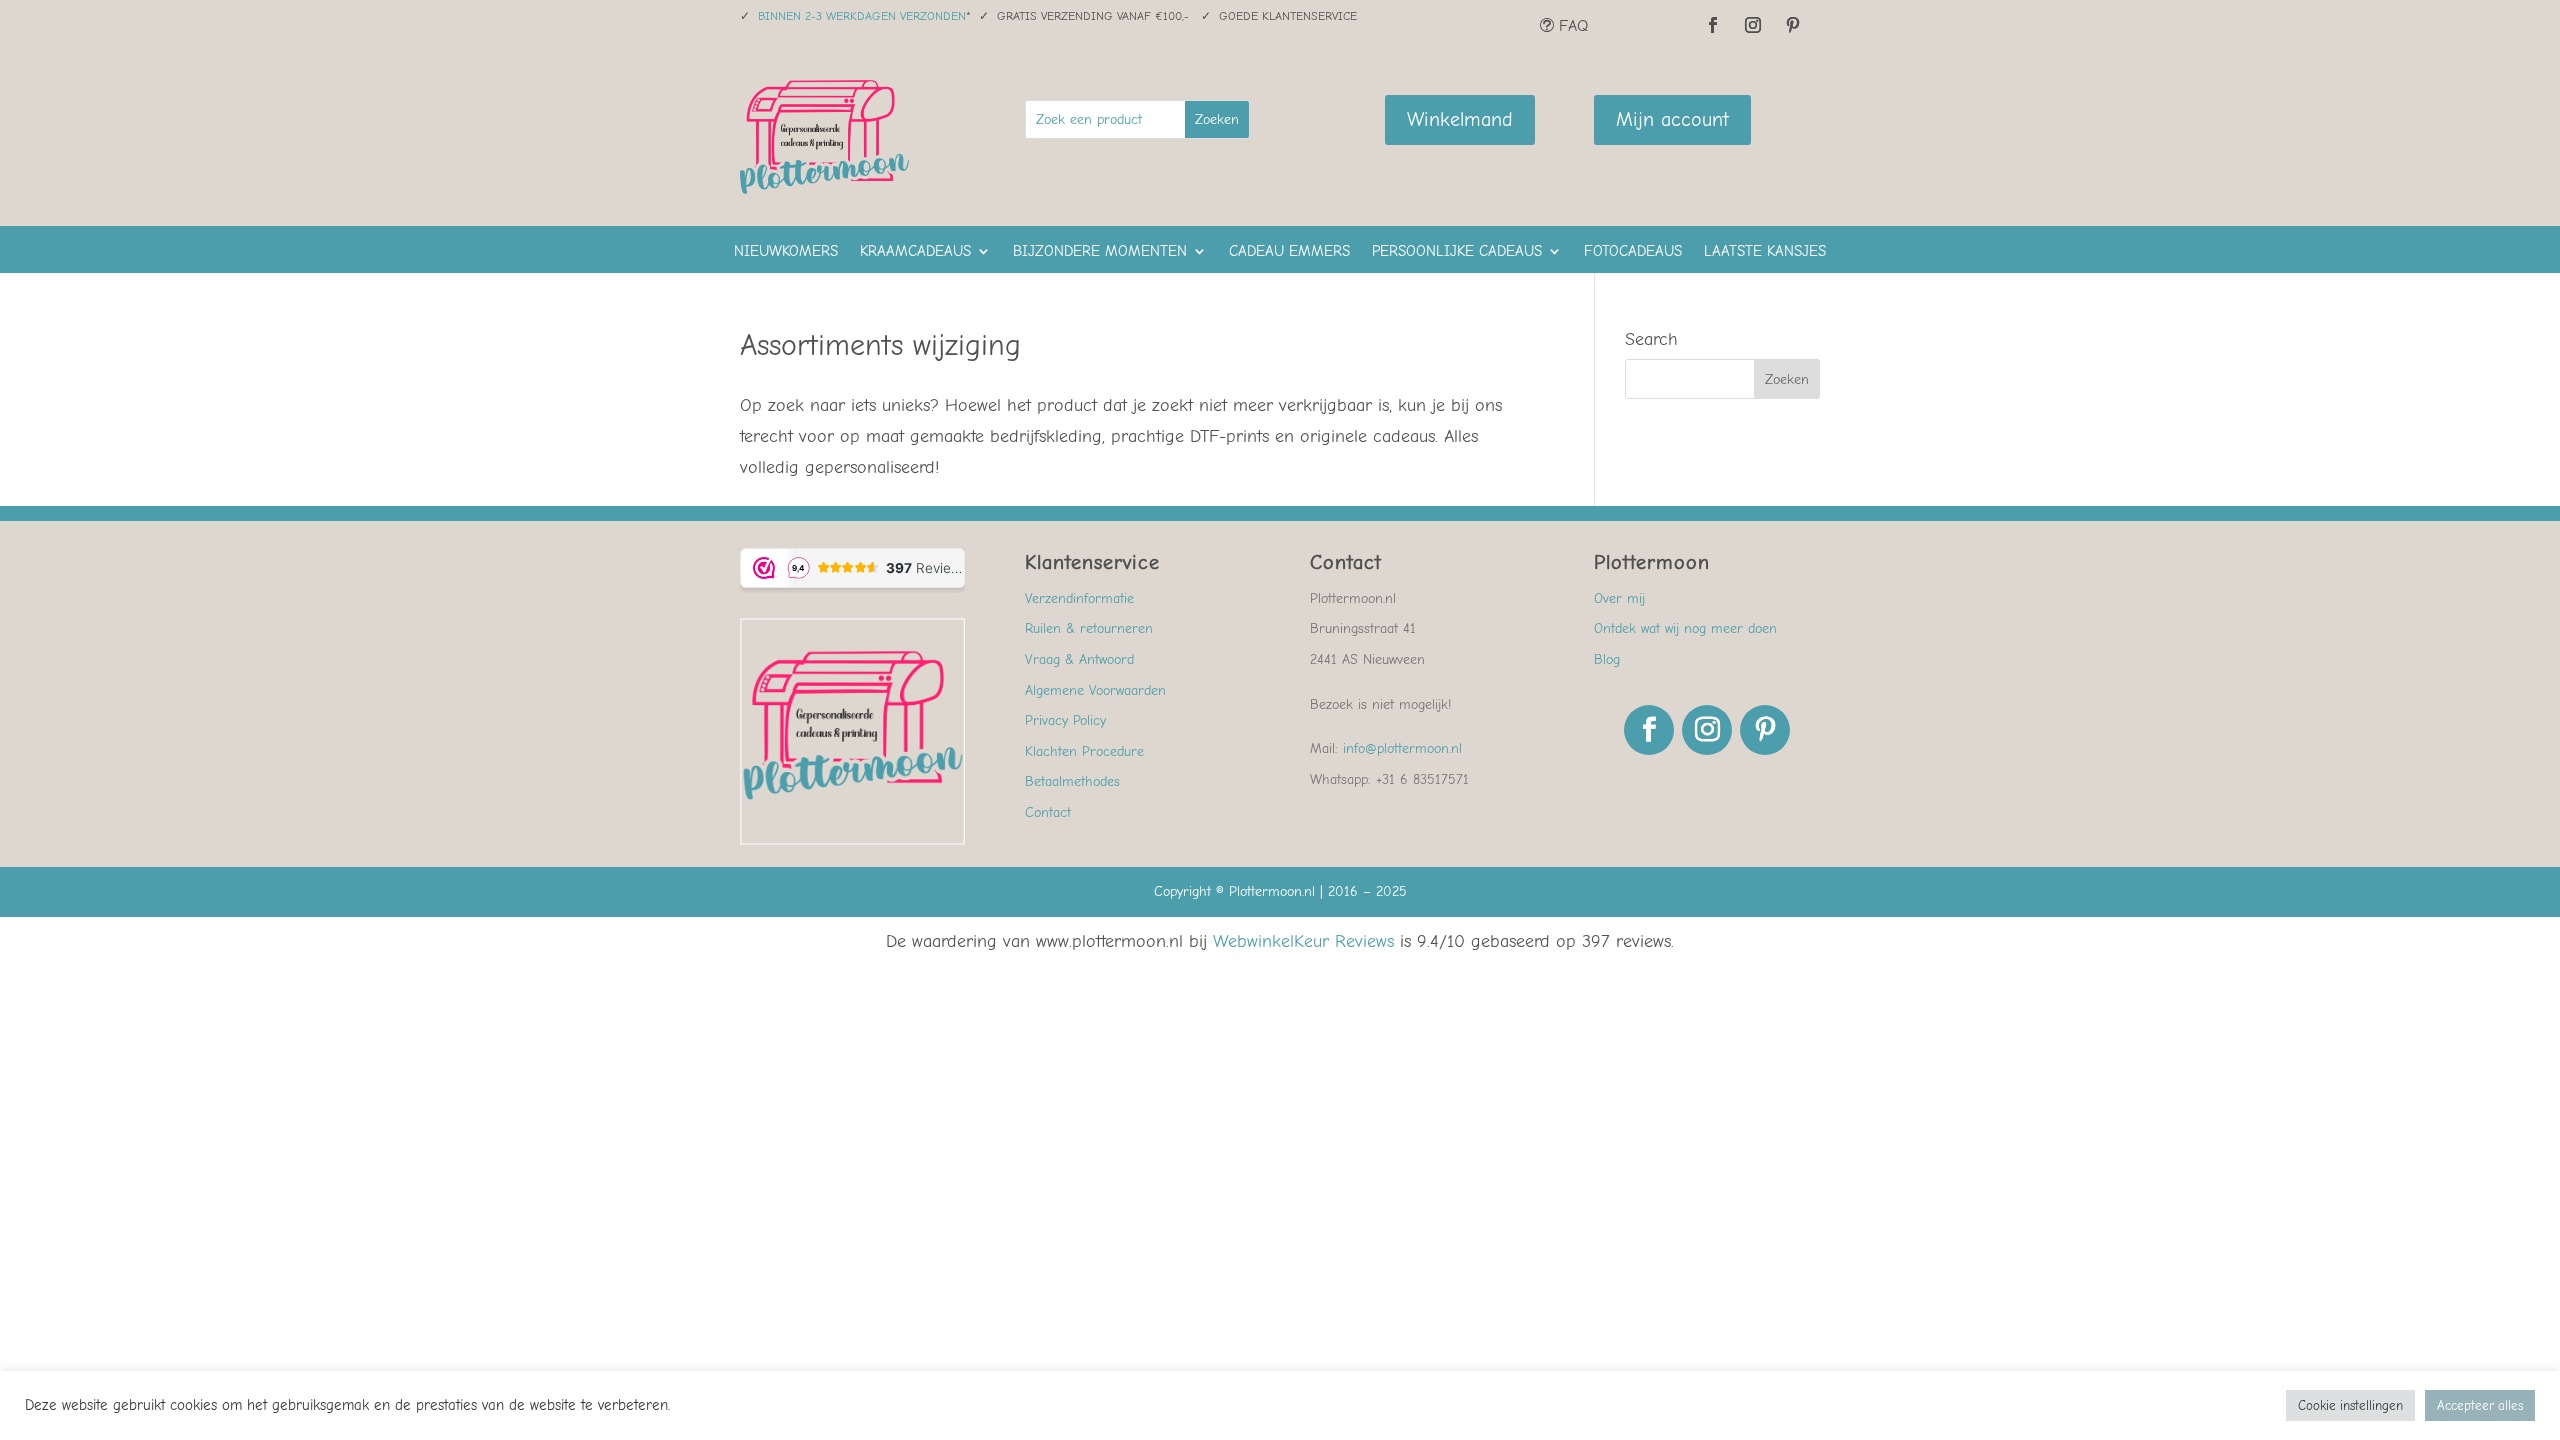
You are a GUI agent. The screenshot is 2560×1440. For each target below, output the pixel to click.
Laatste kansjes (1765, 252)
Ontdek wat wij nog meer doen (1685, 628)
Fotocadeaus (1633, 252)
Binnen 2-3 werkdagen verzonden (862, 16)
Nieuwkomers (786, 252)
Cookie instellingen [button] (2350, 1405)
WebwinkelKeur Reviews (1303, 941)
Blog (1607, 659)
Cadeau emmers (1289, 252)
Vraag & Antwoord (1079, 659)
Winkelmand (1460, 119)
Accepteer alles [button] (2480, 1405)
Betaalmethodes (1072, 781)
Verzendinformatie (1079, 598)
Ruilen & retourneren (1089, 628)
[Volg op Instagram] (1753, 25)
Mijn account (1672, 119)
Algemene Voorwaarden (1095, 690)
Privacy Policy (1065, 720)
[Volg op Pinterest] (1793, 25)
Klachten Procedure (1084, 751)
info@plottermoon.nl (1402, 748)
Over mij (1619, 598)
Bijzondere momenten (1100, 252)
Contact (1048, 812)
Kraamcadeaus (915, 252)
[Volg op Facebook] (1713, 25)
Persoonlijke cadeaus (1457, 252)
